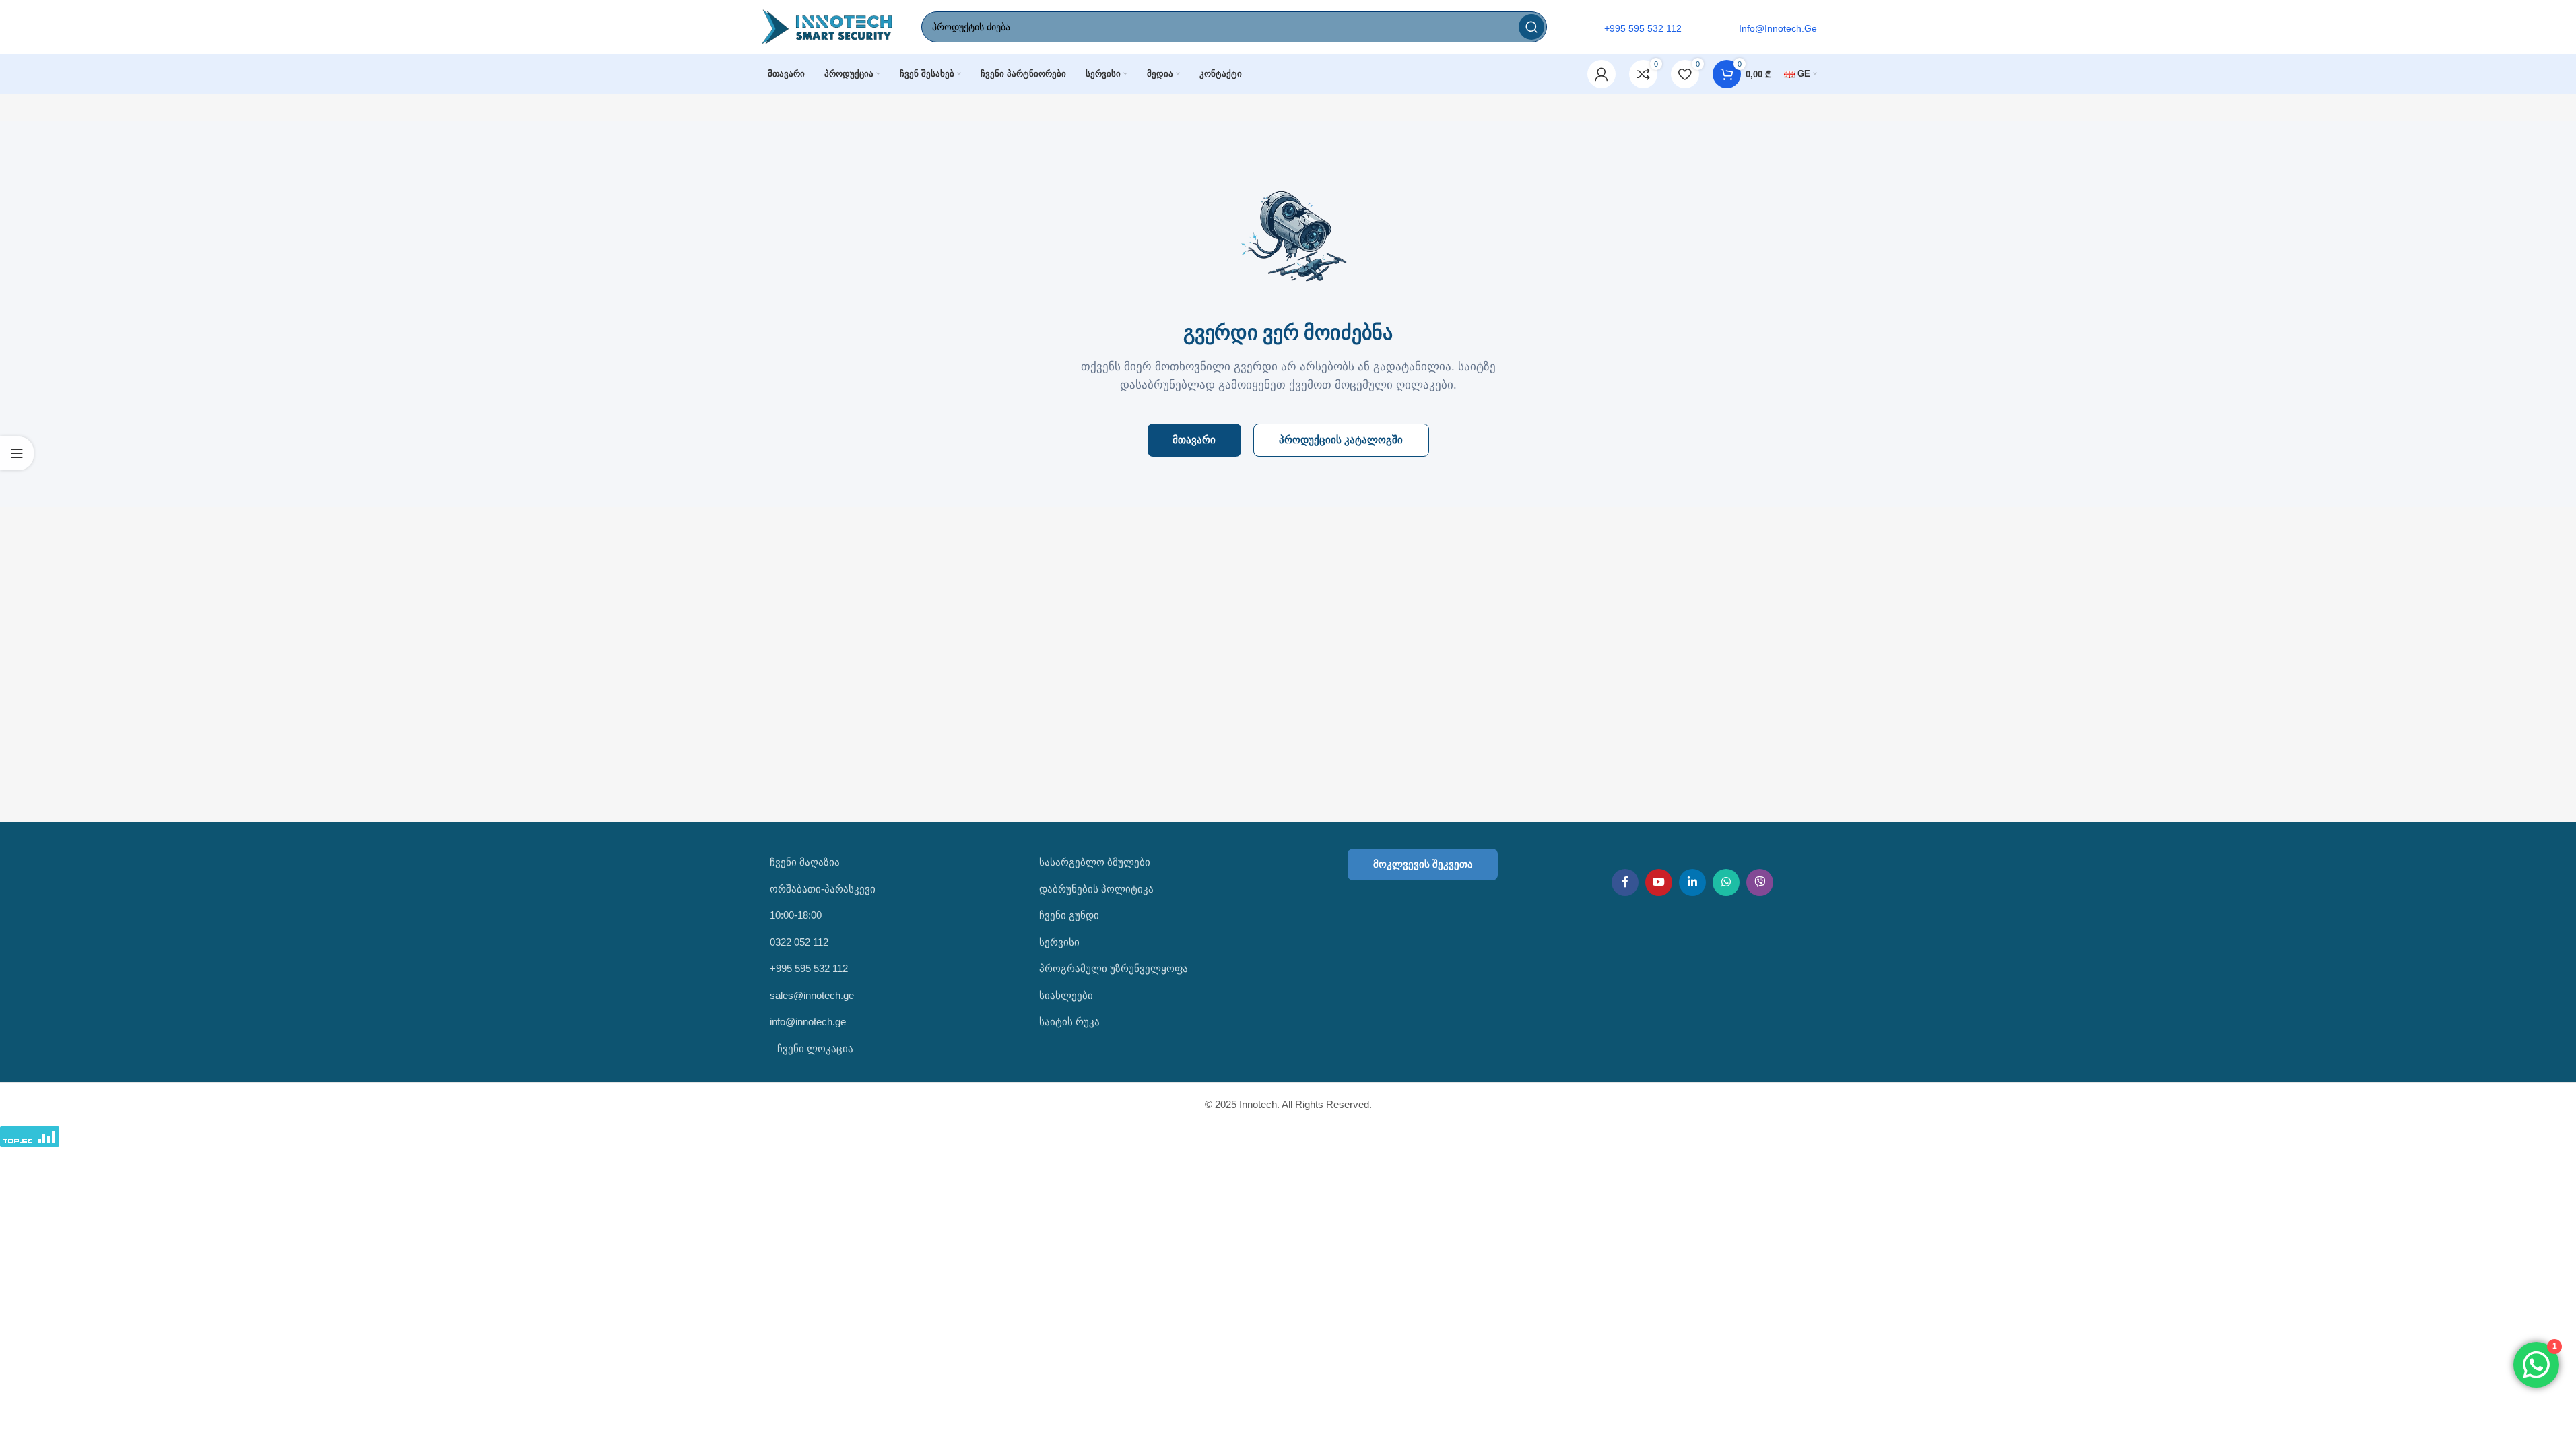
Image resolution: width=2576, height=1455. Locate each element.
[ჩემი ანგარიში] (1601, 74)
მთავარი (1194, 440)
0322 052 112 (799, 942)
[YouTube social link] (1659, 882)
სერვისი (1059, 942)
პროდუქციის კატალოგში (1341, 440)
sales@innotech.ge (812, 995)
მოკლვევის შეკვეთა (1423, 864)
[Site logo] (827, 26)
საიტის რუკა (1069, 1022)
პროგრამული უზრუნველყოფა (1114, 968)
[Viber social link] (1760, 882)
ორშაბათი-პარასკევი (823, 889)
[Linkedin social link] (1692, 882)
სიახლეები (1066, 995)
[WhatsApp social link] (1726, 882)
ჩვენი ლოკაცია (814, 1048)
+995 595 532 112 (809, 968)
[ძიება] (1531, 27)
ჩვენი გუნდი (1069, 915)
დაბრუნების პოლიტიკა (1096, 889)
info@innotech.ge (808, 1022)
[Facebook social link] (1625, 882)
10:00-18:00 (796, 915)
